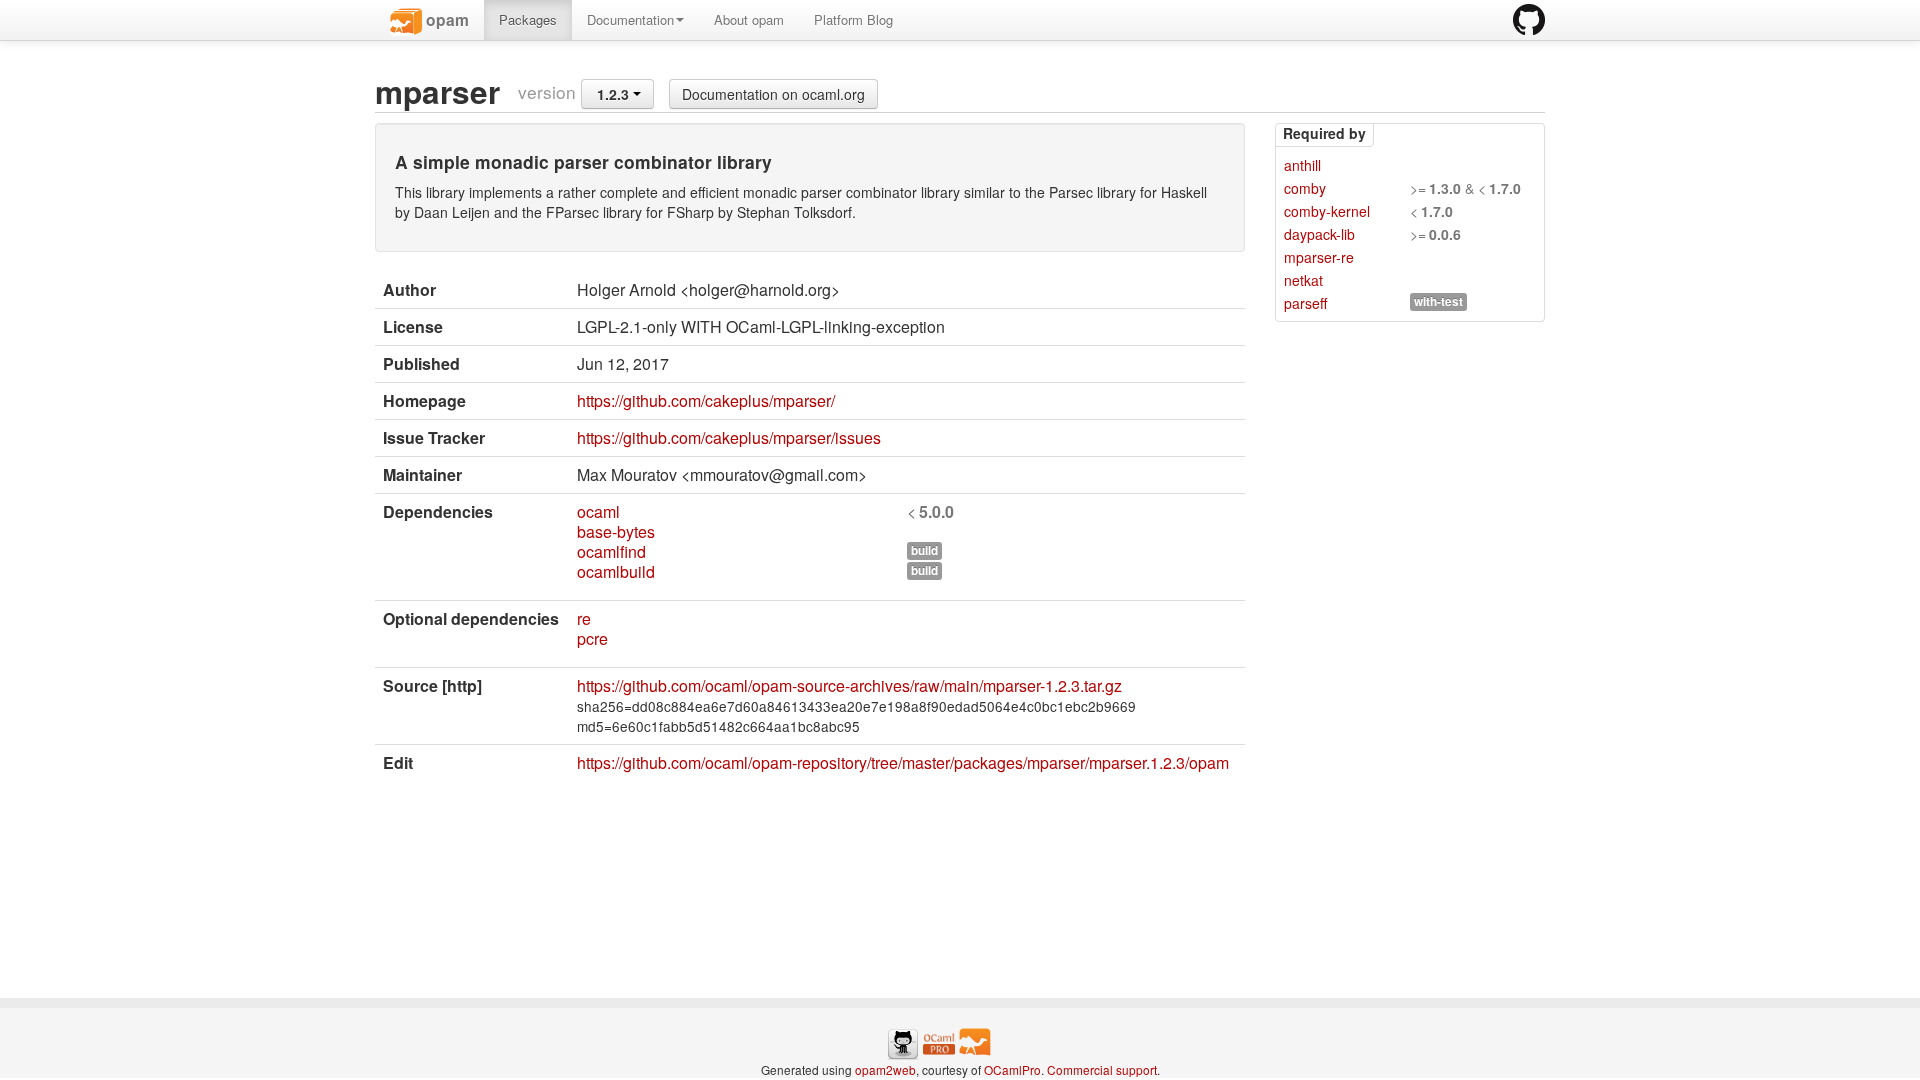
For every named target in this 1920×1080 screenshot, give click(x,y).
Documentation (630, 19)
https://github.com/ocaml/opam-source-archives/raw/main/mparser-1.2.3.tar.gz (849, 685)
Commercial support (1102, 1069)
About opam (749, 19)
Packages (528, 19)
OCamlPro (1012, 1069)
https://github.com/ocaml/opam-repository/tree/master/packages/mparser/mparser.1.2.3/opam (903, 762)
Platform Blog (853, 19)
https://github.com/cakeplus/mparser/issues (729, 437)
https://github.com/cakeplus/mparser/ (706, 400)
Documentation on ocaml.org (773, 94)
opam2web (885, 1069)
